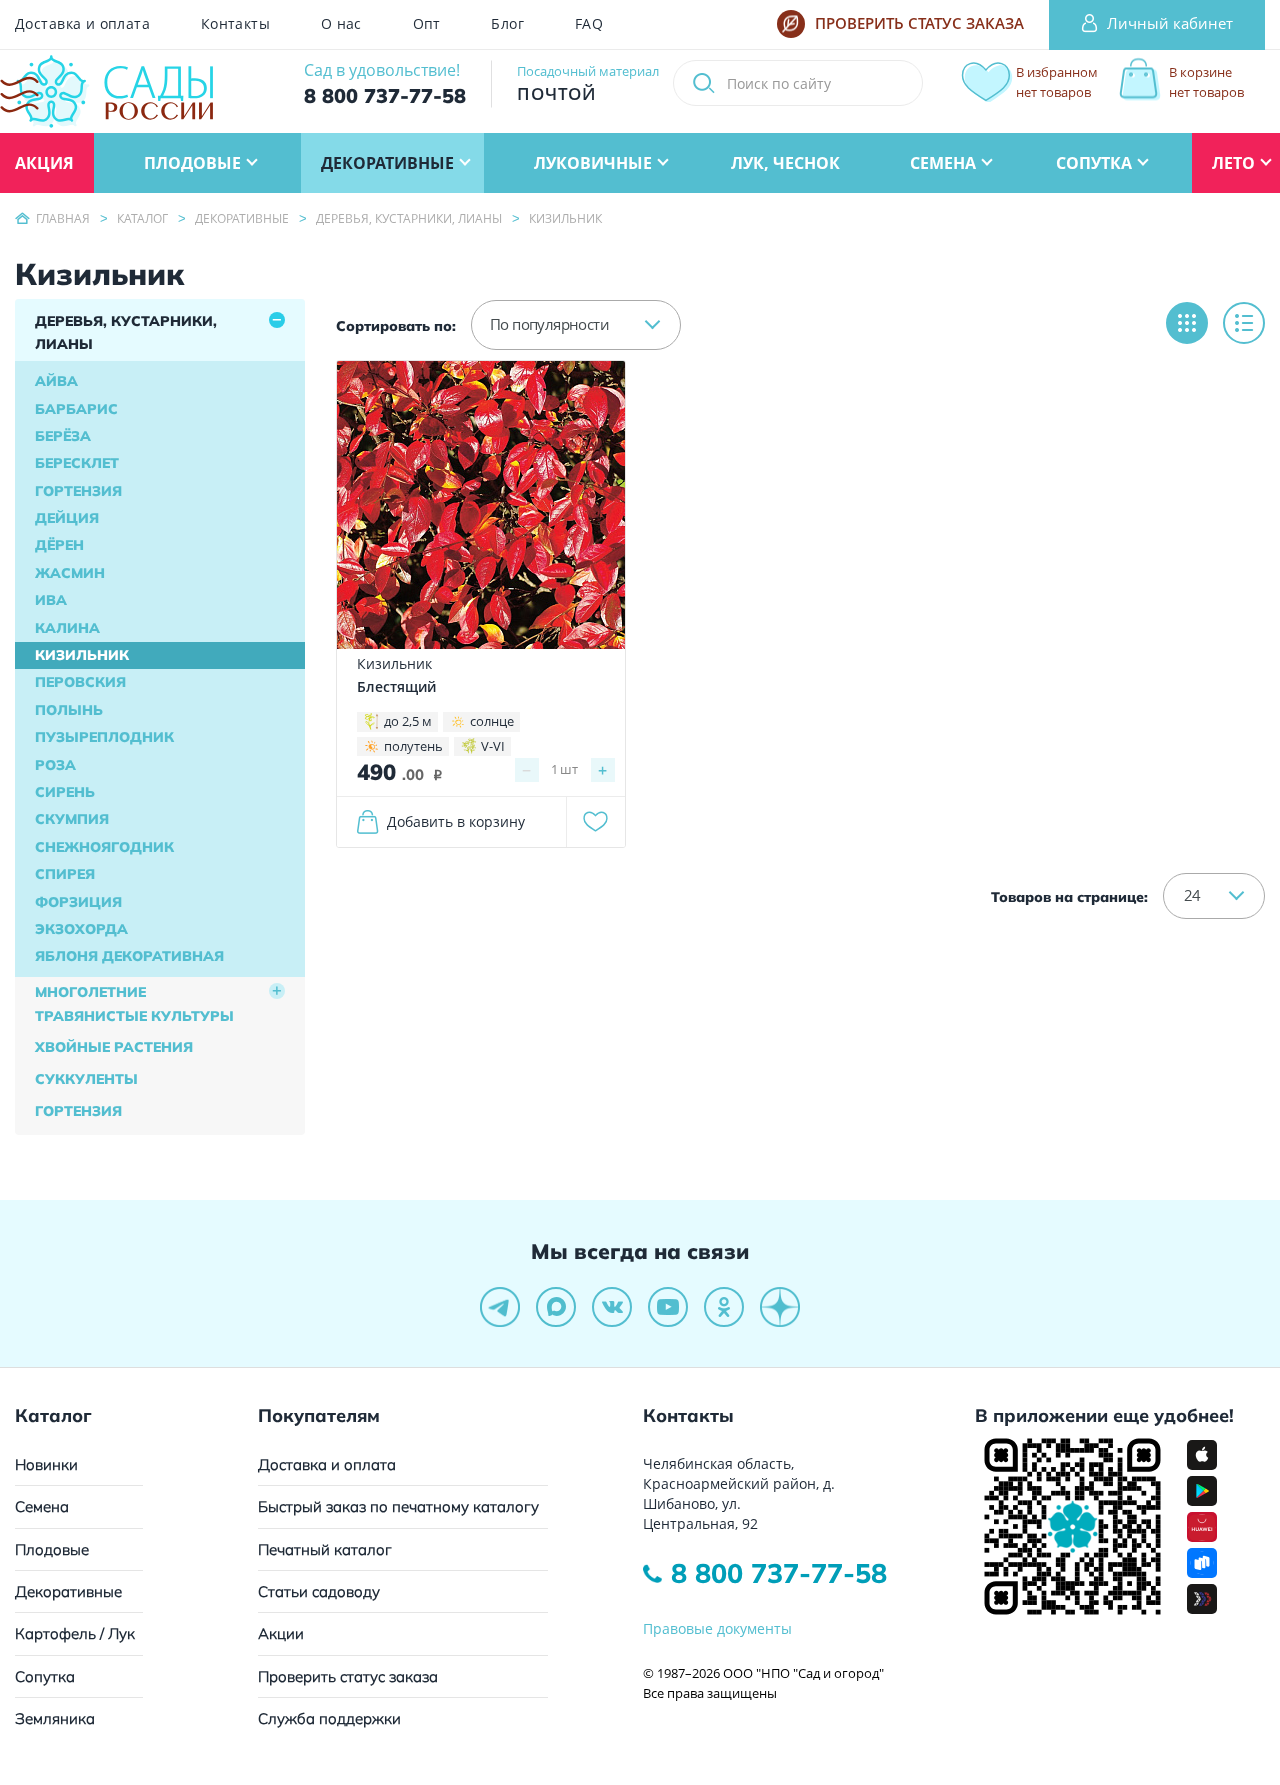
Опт (427, 24)
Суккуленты (86, 1079)
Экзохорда (81, 929)
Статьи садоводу (319, 1591)
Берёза (63, 436)
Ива (51, 600)
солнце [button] (492, 721)
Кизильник (82, 655)
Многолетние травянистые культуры (134, 1004)
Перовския (80, 682)
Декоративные (68, 1591)
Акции (281, 1633)
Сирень (65, 792)
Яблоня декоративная (129, 956)
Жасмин (70, 573)
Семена (42, 1506)
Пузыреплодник (104, 737)
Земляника (55, 1718)
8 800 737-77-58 (779, 1573)
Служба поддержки (329, 1718)
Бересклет (77, 463)
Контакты (235, 24)
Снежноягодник (104, 847)
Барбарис (76, 409)
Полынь (69, 710)
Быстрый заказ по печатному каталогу (398, 1506)
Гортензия (78, 491)
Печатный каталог (325, 1549)
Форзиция (78, 902)
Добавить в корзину (456, 821)
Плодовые (52, 1549)
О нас (341, 24)
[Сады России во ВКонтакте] (612, 1307)
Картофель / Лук (75, 1633)
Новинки (46, 1464)
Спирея (65, 874)
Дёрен (59, 545)
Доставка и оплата (82, 24)
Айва (56, 381)
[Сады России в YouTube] (668, 1307)
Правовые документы (717, 1628)
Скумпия (72, 819)
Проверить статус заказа (348, 1676)
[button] (576, 325)
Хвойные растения (114, 1047)
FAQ (589, 24)
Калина (67, 628)
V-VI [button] (493, 746)
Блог (507, 24)
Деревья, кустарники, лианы (126, 333)
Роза (55, 765)
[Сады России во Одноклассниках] (724, 1307)
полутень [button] (413, 746)
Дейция (67, 518)
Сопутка (45, 1676)
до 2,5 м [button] (408, 721)
